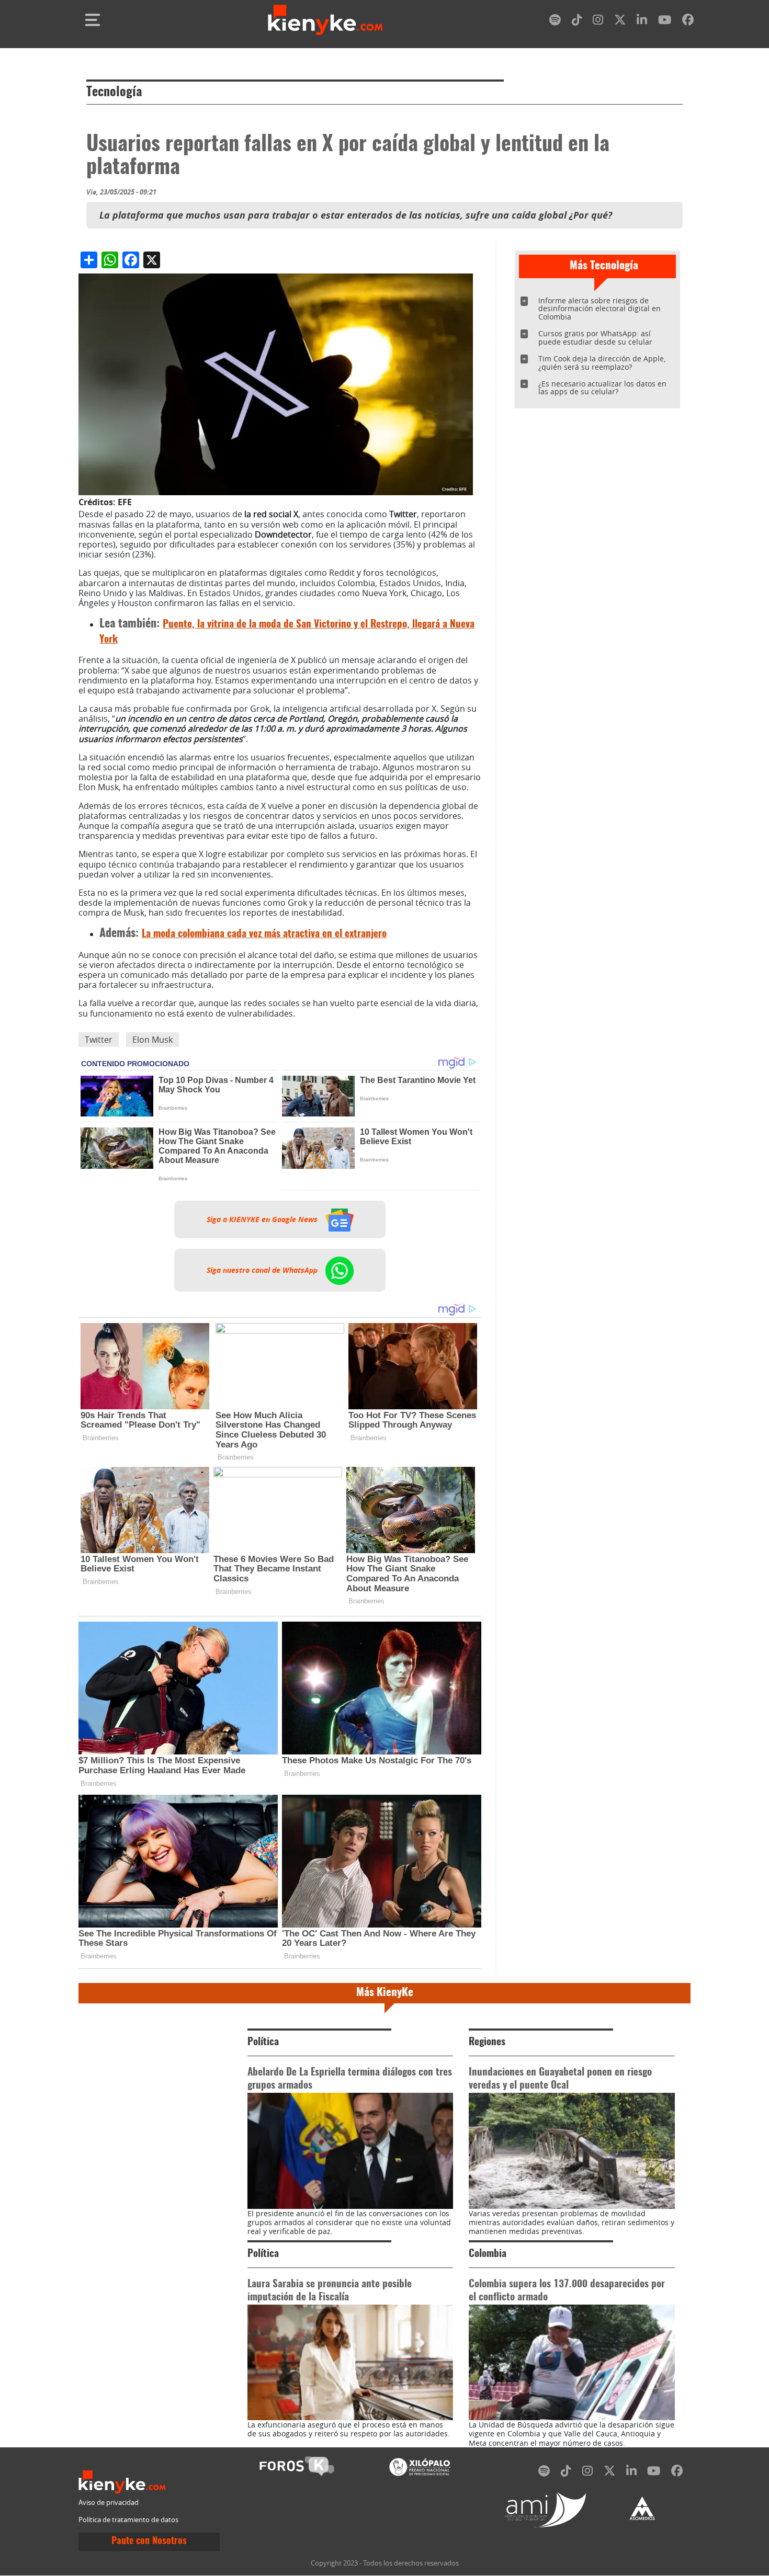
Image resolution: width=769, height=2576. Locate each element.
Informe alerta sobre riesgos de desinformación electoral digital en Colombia (600, 309)
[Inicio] (325, 20)
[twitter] (620, 22)
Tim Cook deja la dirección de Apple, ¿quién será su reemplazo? (602, 363)
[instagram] (598, 22)
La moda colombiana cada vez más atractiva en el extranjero (264, 934)
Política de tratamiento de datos (128, 2520)
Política (263, 2042)
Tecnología (114, 93)
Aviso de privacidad (109, 2503)
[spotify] (555, 22)
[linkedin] (642, 22)
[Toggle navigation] (93, 20)
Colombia (488, 2254)
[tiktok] (577, 22)
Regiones (487, 2042)
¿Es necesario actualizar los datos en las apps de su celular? (602, 388)
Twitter (99, 1040)
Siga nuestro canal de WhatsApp (263, 1270)
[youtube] (665, 22)
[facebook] (688, 22)
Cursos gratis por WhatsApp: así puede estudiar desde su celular (595, 338)
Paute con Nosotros (149, 2541)
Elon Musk (152, 1040)
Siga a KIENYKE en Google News (263, 1219)
